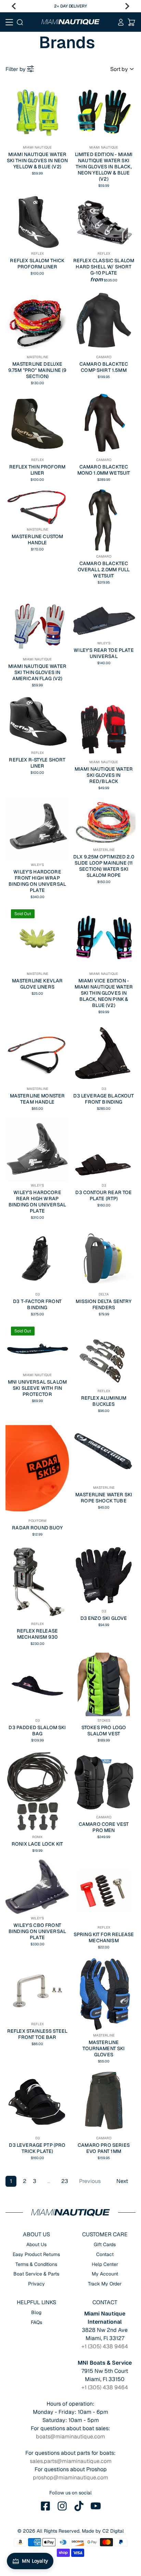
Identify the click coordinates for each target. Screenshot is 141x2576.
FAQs (36, 2322)
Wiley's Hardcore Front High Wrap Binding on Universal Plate (37, 881)
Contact (105, 2254)
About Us (36, 2244)
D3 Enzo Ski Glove (104, 1618)
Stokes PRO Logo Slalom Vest (104, 1731)
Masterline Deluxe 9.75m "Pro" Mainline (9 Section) (37, 370)
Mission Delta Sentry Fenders (104, 1304)
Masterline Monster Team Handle (37, 1099)
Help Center (105, 2264)
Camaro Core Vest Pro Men (104, 1827)
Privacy (36, 2284)
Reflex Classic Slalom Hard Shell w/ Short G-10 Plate (104, 267)
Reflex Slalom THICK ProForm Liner (37, 264)
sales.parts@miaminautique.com (71, 2461)
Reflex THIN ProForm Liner (37, 470)
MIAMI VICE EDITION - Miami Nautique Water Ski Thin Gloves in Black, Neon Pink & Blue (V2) (104, 993)
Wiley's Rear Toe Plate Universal (104, 653)
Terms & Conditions (36, 2264)
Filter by (16, 69)
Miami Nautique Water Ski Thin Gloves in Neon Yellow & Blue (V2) (37, 160)
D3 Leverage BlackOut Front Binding (104, 1099)
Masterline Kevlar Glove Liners (37, 984)
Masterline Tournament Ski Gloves (104, 2048)
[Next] (127, 6)
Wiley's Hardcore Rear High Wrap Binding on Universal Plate (37, 1202)
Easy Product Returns (36, 2254)
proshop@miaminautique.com (70, 2477)
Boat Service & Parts (36, 2274)
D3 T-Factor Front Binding (37, 1304)
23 (65, 2181)
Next (122, 2181)
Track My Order (105, 2284)
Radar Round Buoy (37, 1528)
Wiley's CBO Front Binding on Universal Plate (37, 1931)
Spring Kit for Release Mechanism (104, 1937)
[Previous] (14, 6)
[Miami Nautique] (70, 22)
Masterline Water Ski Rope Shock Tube (104, 1498)
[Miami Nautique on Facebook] (46, 2506)
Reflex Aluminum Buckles (104, 1401)
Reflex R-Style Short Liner (37, 763)
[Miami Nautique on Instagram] (62, 2506)
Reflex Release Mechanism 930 (37, 1634)
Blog (36, 2312)
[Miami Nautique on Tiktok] (79, 2506)
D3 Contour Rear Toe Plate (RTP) (104, 1195)
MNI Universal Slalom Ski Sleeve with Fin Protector (37, 1388)
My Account (105, 2274)
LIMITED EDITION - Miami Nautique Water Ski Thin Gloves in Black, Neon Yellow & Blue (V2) (104, 167)
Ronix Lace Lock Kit (37, 1844)
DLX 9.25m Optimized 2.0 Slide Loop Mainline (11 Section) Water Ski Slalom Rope (104, 866)
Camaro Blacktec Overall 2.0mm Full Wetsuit (104, 570)
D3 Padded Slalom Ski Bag (37, 1731)
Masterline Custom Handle (37, 540)
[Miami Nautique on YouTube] (96, 2506)
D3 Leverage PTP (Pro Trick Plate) (37, 2148)
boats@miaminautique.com (70, 2437)
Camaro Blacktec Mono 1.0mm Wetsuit (104, 470)
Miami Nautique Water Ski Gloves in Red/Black (104, 775)
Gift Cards (105, 2244)
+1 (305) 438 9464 (105, 2346)
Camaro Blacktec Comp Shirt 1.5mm (104, 367)
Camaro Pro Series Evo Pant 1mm (104, 2148)
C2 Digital (113, 2531)
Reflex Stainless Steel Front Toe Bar (37, 2034)
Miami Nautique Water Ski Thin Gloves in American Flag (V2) (37, 672)
